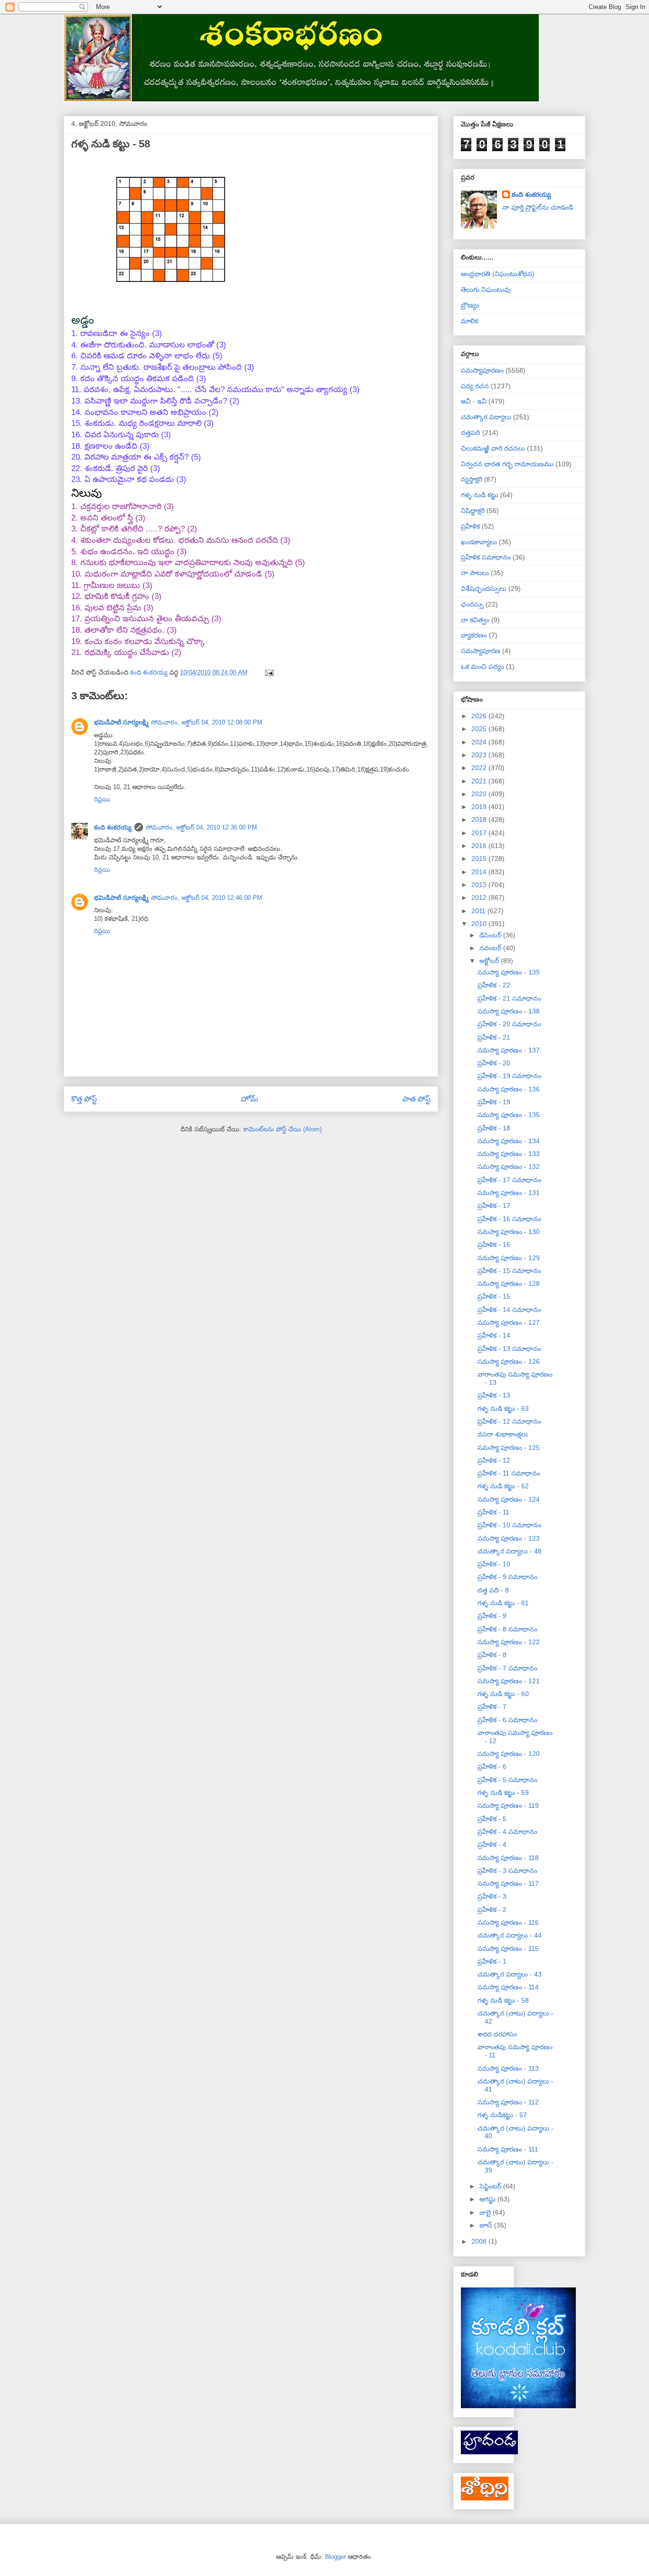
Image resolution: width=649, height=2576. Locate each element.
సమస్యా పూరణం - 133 (509, 1154)
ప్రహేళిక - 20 (494, 1063)
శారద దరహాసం (497, 2034)
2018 (480, 820)
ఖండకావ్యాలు (479, 542)
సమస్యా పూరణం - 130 (509, 1232)
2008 (480, 2241)
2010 (480, 924)
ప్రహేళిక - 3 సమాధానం (507, 1871)
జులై (486, 2212)
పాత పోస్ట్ (416, 1099)
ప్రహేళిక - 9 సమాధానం (507, 1577)
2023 (480, 755)
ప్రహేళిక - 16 (494, 1245)
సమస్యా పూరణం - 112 (508, 2102)
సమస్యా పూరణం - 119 (508, 1805)
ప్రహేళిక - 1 (492, 1961)
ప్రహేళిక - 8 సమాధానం (507, 1629)
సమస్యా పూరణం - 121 (509, 1681)
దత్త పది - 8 (493, 1590)
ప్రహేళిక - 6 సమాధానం (507, 1720)
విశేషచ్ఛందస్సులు (484, 589)
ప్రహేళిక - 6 (492, 1766)
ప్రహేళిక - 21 (494, 1037)
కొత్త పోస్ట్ (84, 1099)
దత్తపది (471, 433)
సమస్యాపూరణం (482, 370)
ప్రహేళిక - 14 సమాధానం (509, 1310)
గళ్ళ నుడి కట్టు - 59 (503, 1793)
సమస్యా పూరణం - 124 (509, 1499)
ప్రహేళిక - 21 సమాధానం (509, 998)
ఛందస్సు (472, 604)
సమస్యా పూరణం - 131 (509, 1193)
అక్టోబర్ (490, 961)
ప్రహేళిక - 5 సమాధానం (507, 1780)
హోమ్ (250, 1099)
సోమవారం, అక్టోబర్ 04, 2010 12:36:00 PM (201, 827)
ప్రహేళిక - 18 (494, 1128)
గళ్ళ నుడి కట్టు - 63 (503, 1409)
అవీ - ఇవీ (474, 401)
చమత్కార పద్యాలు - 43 (510, 1974)
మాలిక (469, 321)
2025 (480, 729)
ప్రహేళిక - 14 (494, 1335)
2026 (480, 716)
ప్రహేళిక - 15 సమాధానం (509, 1271)
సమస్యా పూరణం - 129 (509, 1258)
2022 (480, 768)
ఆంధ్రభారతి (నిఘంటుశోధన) (498, 274)
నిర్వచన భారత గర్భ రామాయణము (507, 464)
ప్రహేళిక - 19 (494, 1102)
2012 (480, 897)
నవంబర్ (491, 948)
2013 (480, 885)
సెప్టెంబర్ (491, 2186)
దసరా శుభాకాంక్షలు (503, 1434)
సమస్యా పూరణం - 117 (508, 1883)
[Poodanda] (489, 2452)
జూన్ (487, 2225)
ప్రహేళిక (470, 526)
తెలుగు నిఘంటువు (486, 289)
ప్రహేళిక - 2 (492, 1910)
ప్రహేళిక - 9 (492, 1616)
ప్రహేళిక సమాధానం (486, 557)
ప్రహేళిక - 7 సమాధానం (507, 1668)
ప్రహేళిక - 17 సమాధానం (509, 1180)
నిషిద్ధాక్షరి (473, 511)
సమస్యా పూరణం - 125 (509, 1447)
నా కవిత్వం (475, 620)
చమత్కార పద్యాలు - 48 (510, 1551)
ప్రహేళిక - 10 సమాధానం (509, 1525)
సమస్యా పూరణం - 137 (509, 1050)
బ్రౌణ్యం (470, 305)
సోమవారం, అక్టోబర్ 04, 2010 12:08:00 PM (207, 722)
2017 (480, 833)
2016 (480, 846)
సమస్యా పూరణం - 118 (508, 1858)
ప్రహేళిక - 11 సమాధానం (509, 1473)
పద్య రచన (475, 386)
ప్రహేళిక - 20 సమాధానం (509, 1024)
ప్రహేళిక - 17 (494, 1206)
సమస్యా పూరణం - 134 (509, 1141)
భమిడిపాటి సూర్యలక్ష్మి (121, 722)
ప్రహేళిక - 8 (492, 1655)
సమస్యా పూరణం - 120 (509, 1754)
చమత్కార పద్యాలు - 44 (510, 1935)
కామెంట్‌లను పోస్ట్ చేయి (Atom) (282, 1129)
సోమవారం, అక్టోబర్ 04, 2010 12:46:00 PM (207, 898)
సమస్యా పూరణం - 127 (509, 1322)
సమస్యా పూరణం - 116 (508, 1922)
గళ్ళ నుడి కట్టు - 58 (503, 2000)
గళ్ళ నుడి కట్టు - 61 (503, 1603)
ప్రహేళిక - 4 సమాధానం (507, 1832)
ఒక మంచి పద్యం (482, 666)
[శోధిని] (485, 2498)
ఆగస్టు (488, 2199)
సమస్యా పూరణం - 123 (509, 1538)
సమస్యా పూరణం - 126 (509, 1361)
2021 (480, 781)
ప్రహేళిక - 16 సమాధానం (509, 1219)
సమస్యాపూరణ (481, 651)
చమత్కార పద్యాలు (486, 417)
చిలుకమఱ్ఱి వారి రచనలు (493, 448)
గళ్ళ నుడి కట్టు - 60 (503, 1694)
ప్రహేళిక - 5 (492, 1819)
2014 (480, 872)
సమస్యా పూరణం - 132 (509, 1167)
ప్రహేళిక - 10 (494, 1564)
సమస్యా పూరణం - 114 (508, 1987)
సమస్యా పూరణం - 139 (509, 972)
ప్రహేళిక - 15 (494, 1296)
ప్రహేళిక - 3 (492, 1896)
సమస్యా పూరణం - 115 (508, 1949)
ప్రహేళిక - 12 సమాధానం (509, 1421)
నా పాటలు (475, 573)
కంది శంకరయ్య (113, 827)
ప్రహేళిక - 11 (493, 1512)
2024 (480, 742)
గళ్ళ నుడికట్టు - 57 (502, 2115)
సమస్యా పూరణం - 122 (509, 1642)
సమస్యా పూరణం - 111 (508, 2149)
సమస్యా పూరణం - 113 (508, 2068)
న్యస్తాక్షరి (472, 479)
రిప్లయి (102, 799)
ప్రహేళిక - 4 (492, 1844)
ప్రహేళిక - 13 (494, 1395)
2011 (479, 911)
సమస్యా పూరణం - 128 (509, 1283)
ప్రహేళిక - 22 (494, 985)
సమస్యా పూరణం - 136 (509, 1089)
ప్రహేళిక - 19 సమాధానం (509, 1076)
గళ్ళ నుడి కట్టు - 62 (503, 1486)
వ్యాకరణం (474, 635)
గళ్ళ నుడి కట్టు (480, 495)
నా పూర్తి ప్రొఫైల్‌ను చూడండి (538, 207)
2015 (480, 859)
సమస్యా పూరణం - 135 (509, 1115)
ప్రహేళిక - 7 (492, 1707)
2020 (480, 794)
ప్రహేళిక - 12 (494, 1460)
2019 (480, 807)
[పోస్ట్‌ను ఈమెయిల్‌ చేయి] (269, 672)
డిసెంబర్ (491, 935)
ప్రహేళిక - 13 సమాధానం (509, 1349)
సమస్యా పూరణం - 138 (509, 1011)
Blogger (335, 2557)
